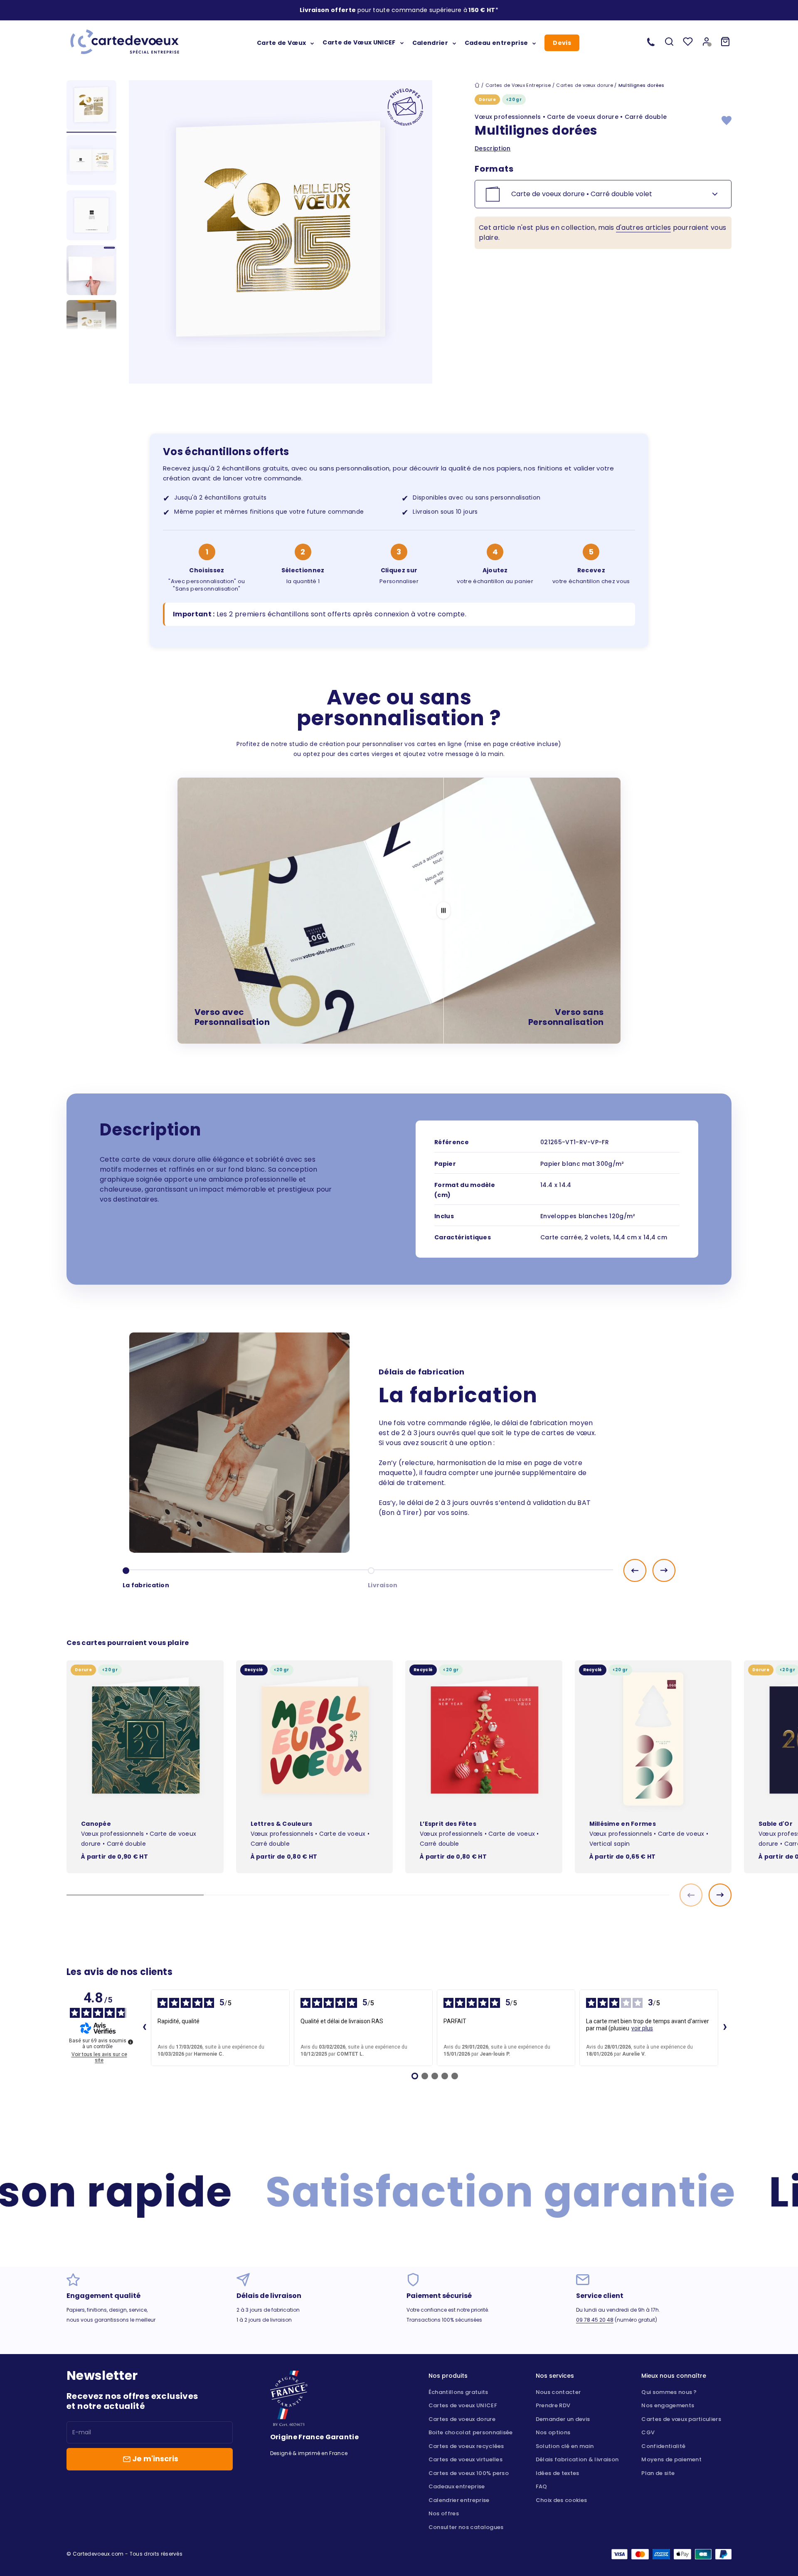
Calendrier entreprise (459, 2500)
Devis (562, 43)
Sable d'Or (776, 1824)
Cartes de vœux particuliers (681, 2419)
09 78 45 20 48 (595, 2320)
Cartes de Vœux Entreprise (518, 85)
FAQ (542, 2486)
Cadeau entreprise (496, 42)
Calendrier (430, 42)
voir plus (642, 2028)
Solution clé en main (565, 2446)
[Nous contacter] (651, 42)
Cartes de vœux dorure (585, 85)
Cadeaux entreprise (457, 2486)
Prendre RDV (553, 2405)
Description (493, 148)
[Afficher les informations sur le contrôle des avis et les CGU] (131, 2042)
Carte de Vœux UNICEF (359, 42)
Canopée (96, 1824)
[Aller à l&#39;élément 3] (91, 217)
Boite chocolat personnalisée (471, 2432)
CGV (648, 2432)
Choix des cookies (561, 2500)
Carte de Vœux (281, 42)
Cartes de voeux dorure (462, 2419)
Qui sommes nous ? (669, 2392)
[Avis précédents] (144, 2028)
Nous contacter (558, 2392)
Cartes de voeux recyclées (466, 2446)
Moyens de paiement (671, 2459)
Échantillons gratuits (458, 2392)
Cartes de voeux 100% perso (469, 2473)
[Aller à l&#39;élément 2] (91, 161)
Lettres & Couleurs (282, 1824)
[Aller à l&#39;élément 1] (91, 106)
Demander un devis (563, 2419)
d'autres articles (643, 228)
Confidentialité (663, 2446)
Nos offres (444, 2513)
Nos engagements (668, 2405)
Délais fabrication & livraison (577, 2459)
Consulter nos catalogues (466, 2527)
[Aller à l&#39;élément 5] (91, 326)
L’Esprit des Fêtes (448, 1824)
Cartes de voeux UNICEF (463, 2405)
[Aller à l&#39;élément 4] (91, 271)
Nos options (553, 2432)
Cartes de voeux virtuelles (465, 2459)
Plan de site (658, 2473)
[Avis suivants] (725, 2028)
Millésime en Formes (623, 1824)
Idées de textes (558, 2473)
